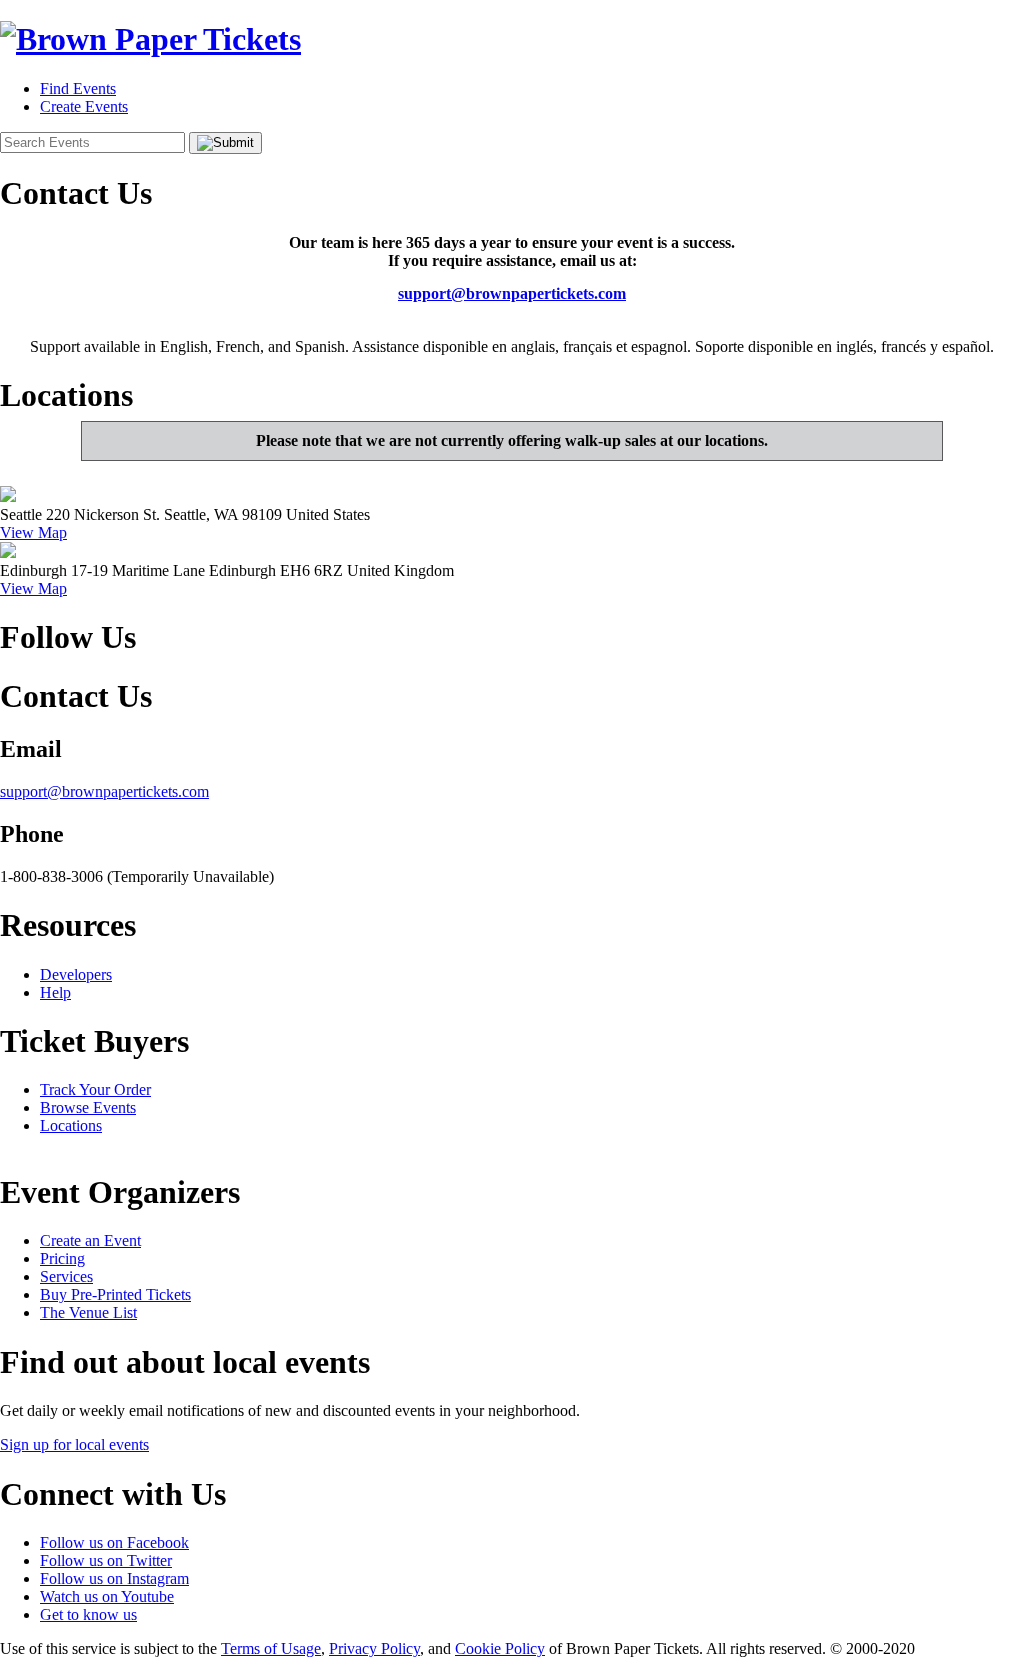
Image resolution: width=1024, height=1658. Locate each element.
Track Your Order (95, 1089)
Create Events (84, 106)
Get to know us (88, 1614)
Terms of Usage (271, 1648)
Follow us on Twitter (106, 1560)
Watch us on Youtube (107, 1596)
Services (66, 1276)
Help (55, 992)
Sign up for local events (74, 1444)
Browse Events (88, 1107)
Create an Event (90, 1240)
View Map (33, 532)
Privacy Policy (374, 1648)
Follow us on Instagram (114, 1578)
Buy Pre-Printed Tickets (115, 1294)
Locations (71, 1125)
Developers (76, 974)
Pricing (62, 1258)
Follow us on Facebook (114, 1542)
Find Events (78, 88)
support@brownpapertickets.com (512, 293)
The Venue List (88, 1312)
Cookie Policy (500, 1648)
